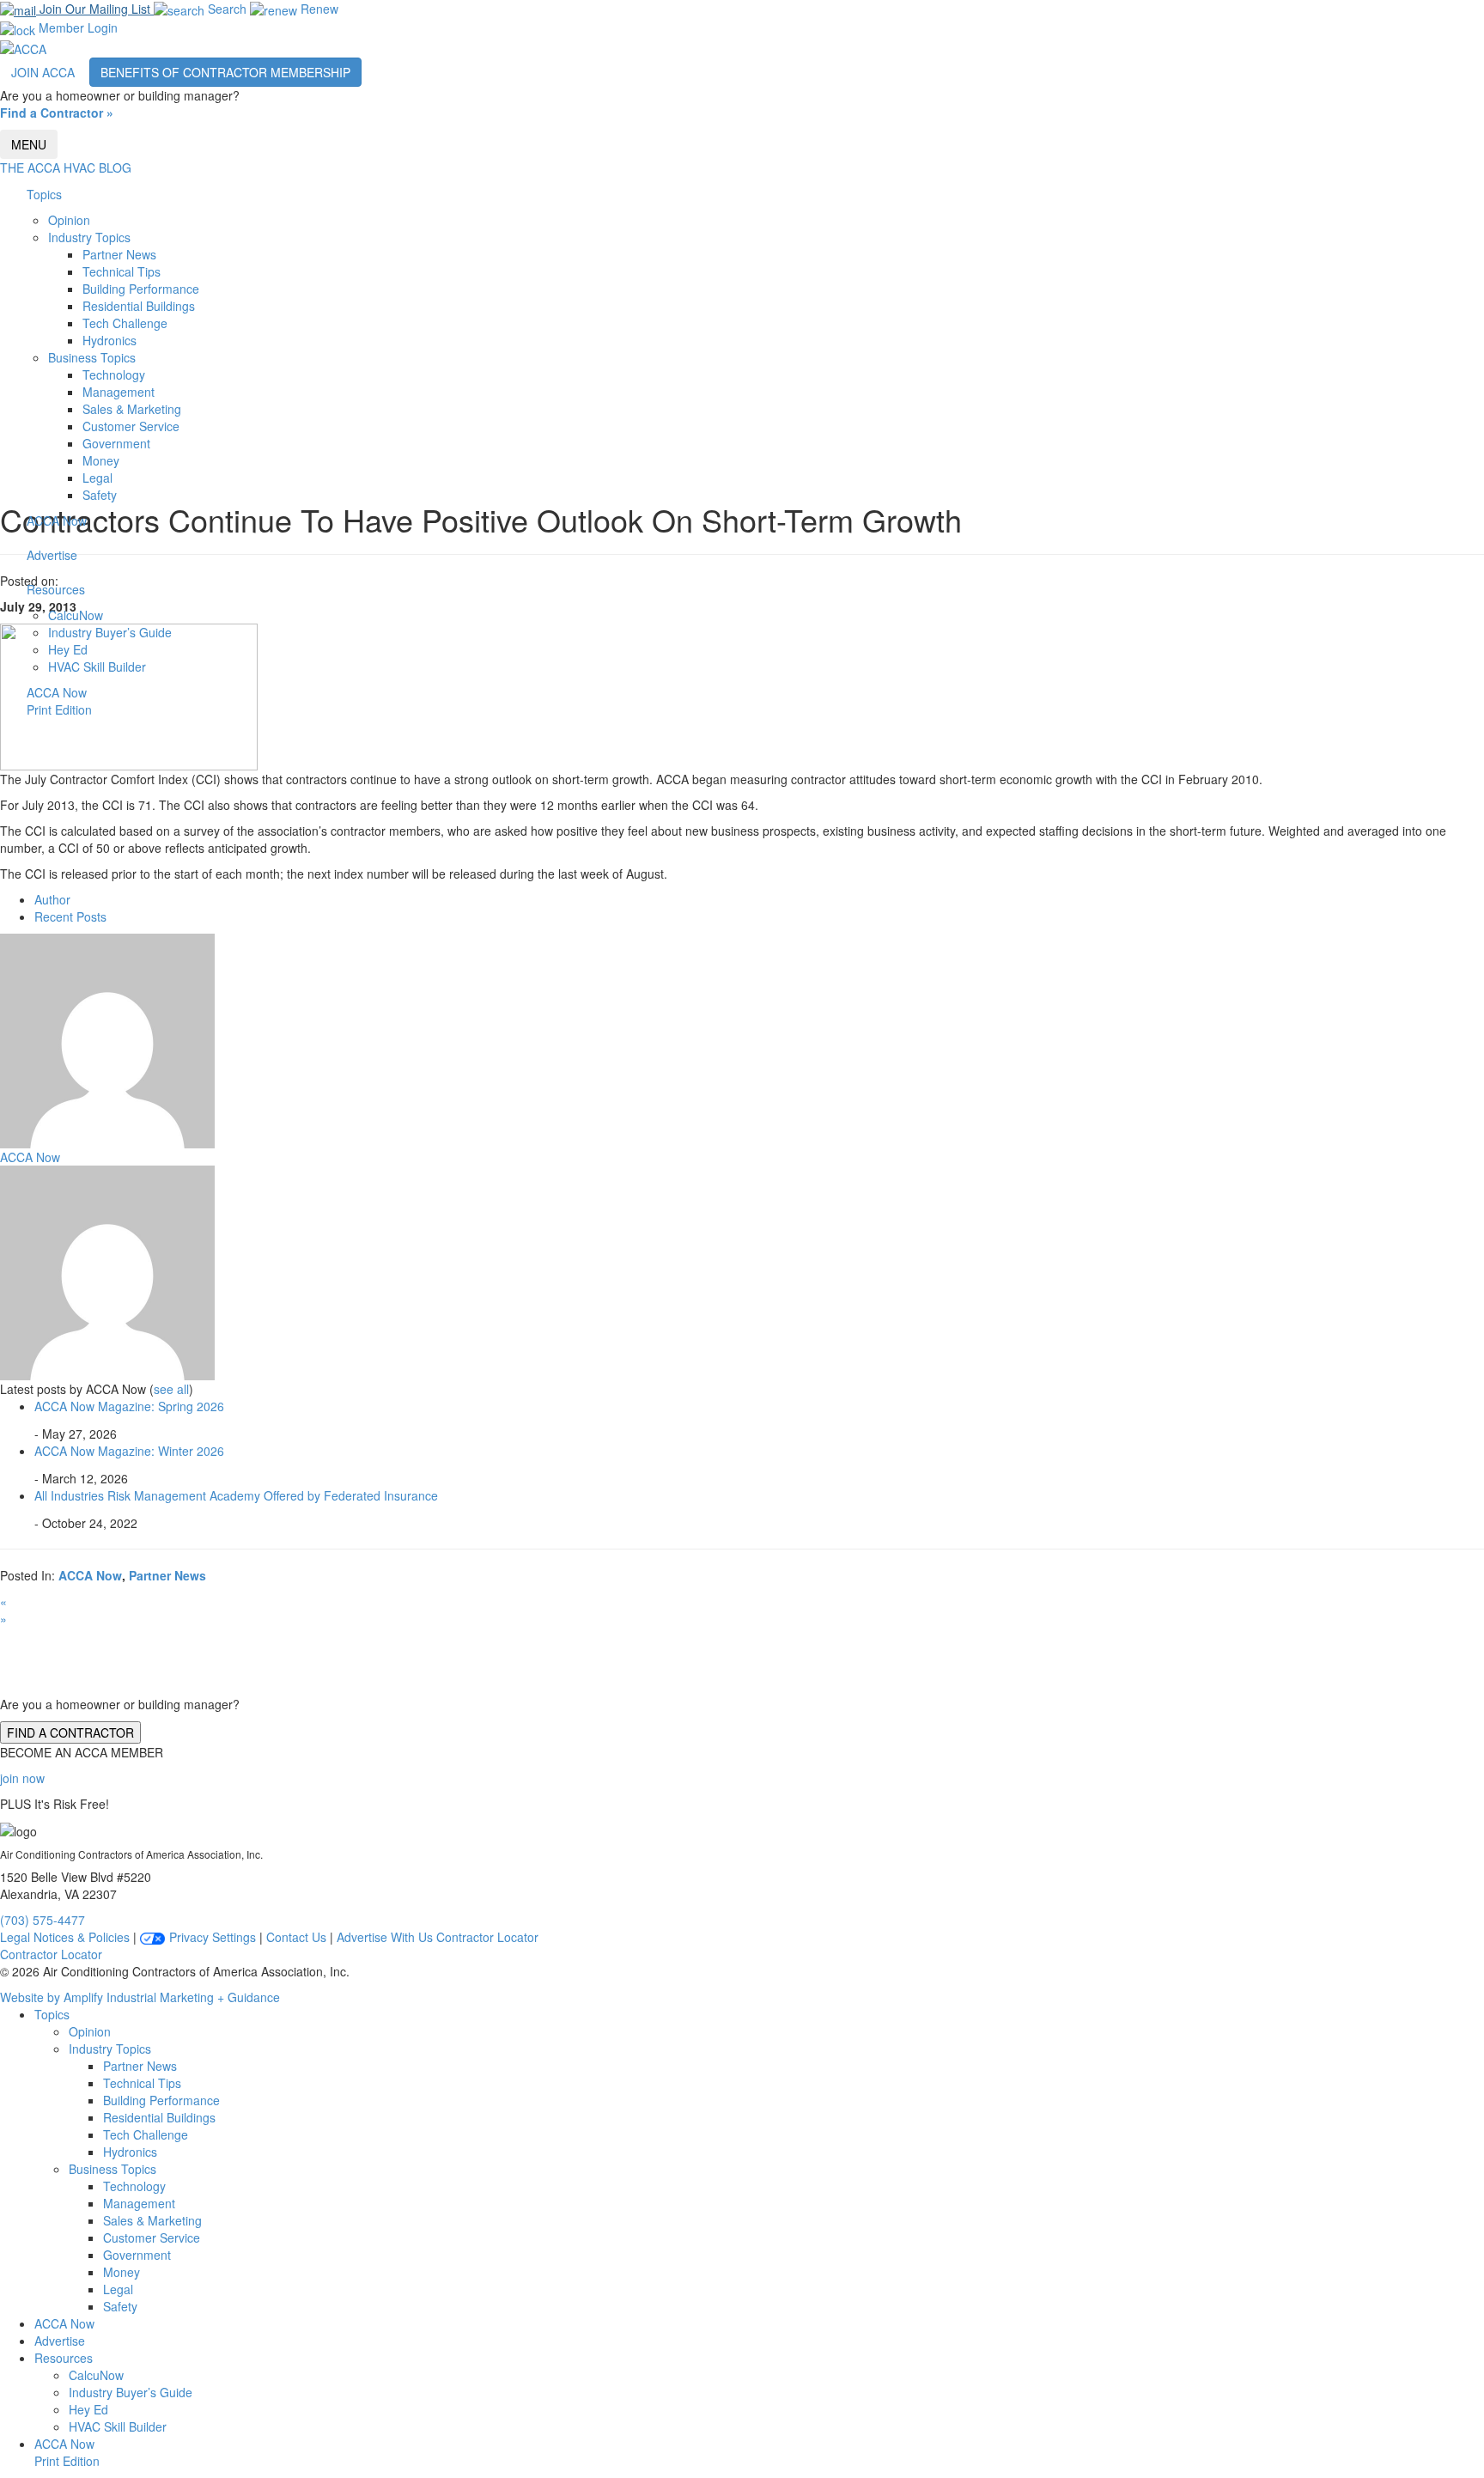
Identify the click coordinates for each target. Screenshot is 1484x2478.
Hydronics (109, 340)
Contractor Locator (487, 1937)
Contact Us (296, 1937)
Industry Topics (89, 237)
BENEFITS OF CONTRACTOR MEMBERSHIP (225, 72)
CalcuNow (76, 615)
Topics (44, 194)
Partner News (119, 254)
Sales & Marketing (132, 409)
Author (52, 899)
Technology (114, 374)
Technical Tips (122, 271)
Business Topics (92, 357)
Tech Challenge (125, 323)
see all (171, 1389)
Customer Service (131, 426)
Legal (97, 478)
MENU (29, 144)
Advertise (52, 555)
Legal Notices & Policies (65, 1937)
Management (119, 392)
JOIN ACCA (43, 72)
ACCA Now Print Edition (59, 701)
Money (101, 460)
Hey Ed (68, 649)
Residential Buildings (139, 306)
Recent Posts (70, 916)
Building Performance (141, 289)
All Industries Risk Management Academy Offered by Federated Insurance (236, 1495)
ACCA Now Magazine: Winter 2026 (129, 1451)
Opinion (69, 220)
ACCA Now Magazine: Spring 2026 (129, 1406)
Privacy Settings (211, 1937)
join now (22, 1778)
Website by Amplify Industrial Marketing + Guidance (140, 1997)
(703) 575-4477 (43, 1920)
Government (116, 443)
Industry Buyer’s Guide (110, 632)
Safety (100, 495)
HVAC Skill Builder (97, 667)
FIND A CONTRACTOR (70, 1732)
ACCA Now (57, 521)
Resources (56, 589)
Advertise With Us (385, 1937)
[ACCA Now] (107, 1038)
